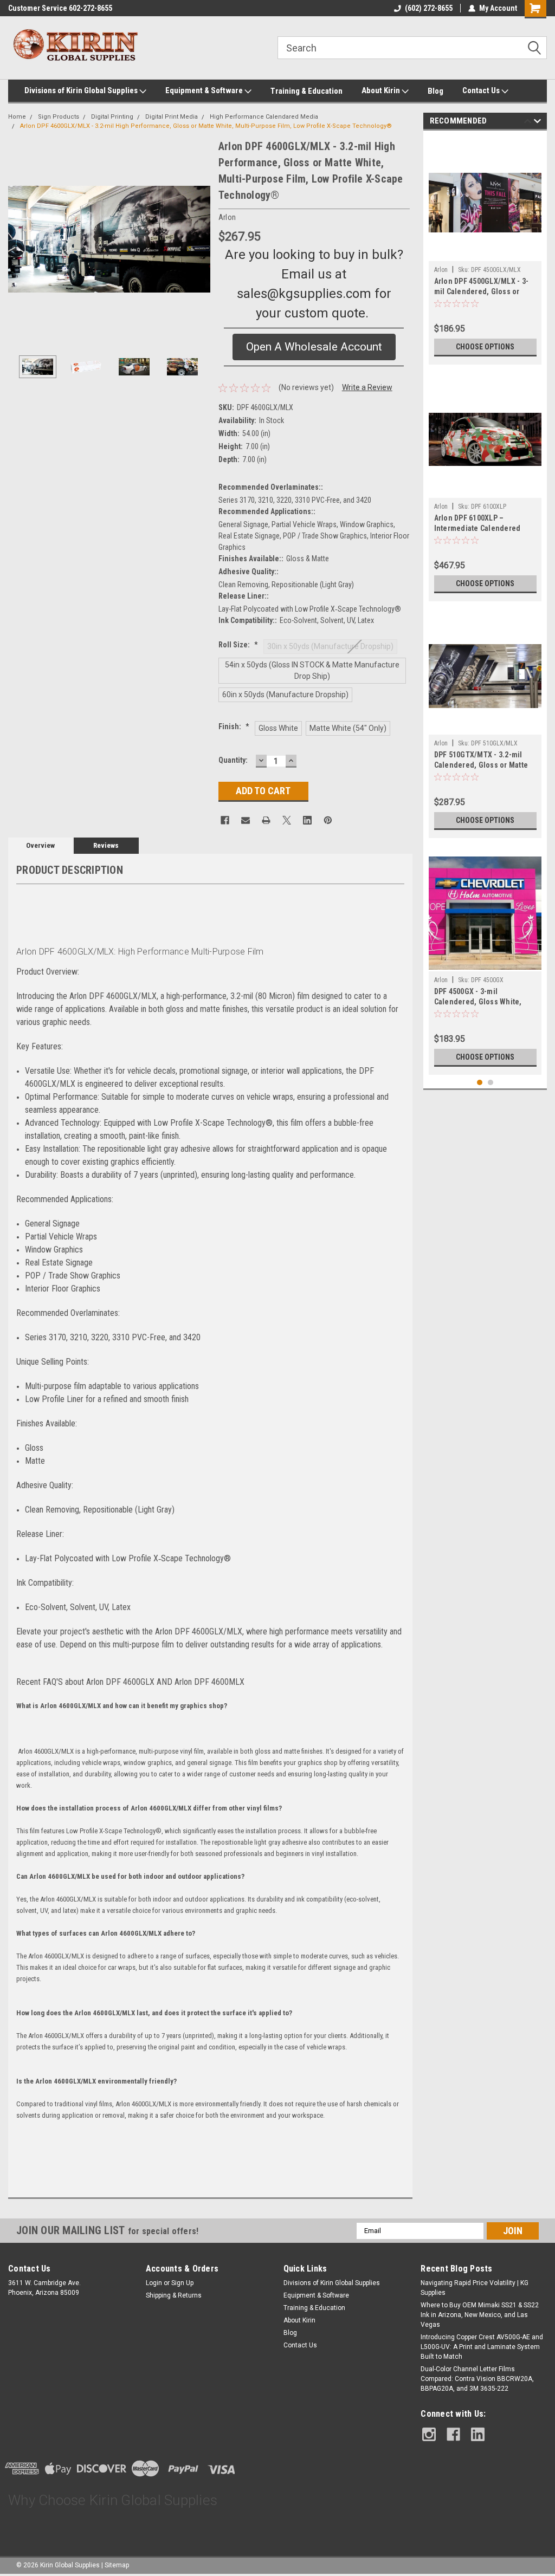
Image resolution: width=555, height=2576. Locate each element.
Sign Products (59, 117)
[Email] (246, 820)
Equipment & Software (205, 90)
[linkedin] (478, 2434)
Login (154, 2283)
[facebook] (453, 2434)
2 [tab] (491, 1083)
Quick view (485, 253)
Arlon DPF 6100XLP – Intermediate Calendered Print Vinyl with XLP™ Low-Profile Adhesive (478, 524)
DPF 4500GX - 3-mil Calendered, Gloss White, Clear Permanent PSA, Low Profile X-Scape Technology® (485, 998)
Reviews (106, 845)
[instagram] (429, 2434)
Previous (19, 239)
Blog (435, 91)
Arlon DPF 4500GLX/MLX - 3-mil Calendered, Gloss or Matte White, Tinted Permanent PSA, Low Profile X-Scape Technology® (482, 287)
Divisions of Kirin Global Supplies (82, 90)
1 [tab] (480, 1083)
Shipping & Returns (174, 2295)
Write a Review (367, 387)
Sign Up (182, 2283)
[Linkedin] (307, 820)
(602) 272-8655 (429, 8)
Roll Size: (238, 645)
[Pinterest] (328, 820)
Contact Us (482, 90)
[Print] (266, 820)
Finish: (234, 726)
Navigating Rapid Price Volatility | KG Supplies (475, 2288)
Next (199, 239)
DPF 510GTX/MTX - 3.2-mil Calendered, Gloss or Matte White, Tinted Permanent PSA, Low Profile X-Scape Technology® (481, 761)
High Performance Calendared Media (264, 117)
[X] (287, 820)
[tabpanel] (485, 250)
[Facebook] (225, 820)
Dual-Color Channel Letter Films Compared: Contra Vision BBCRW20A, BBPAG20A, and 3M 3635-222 (477, 2379)
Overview (40, 845)
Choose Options (485, 347)
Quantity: (233, 760)
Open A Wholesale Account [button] (314, 347)
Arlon (441, 270)
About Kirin (382, 90)
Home (17, 117)
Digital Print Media (172, 117)
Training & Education (306, 91)
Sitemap (117, 2565)
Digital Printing (112, 117)
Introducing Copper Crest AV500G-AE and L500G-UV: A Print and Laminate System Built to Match (482, 2347)
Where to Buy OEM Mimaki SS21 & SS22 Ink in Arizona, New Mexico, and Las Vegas (480, 2315)
